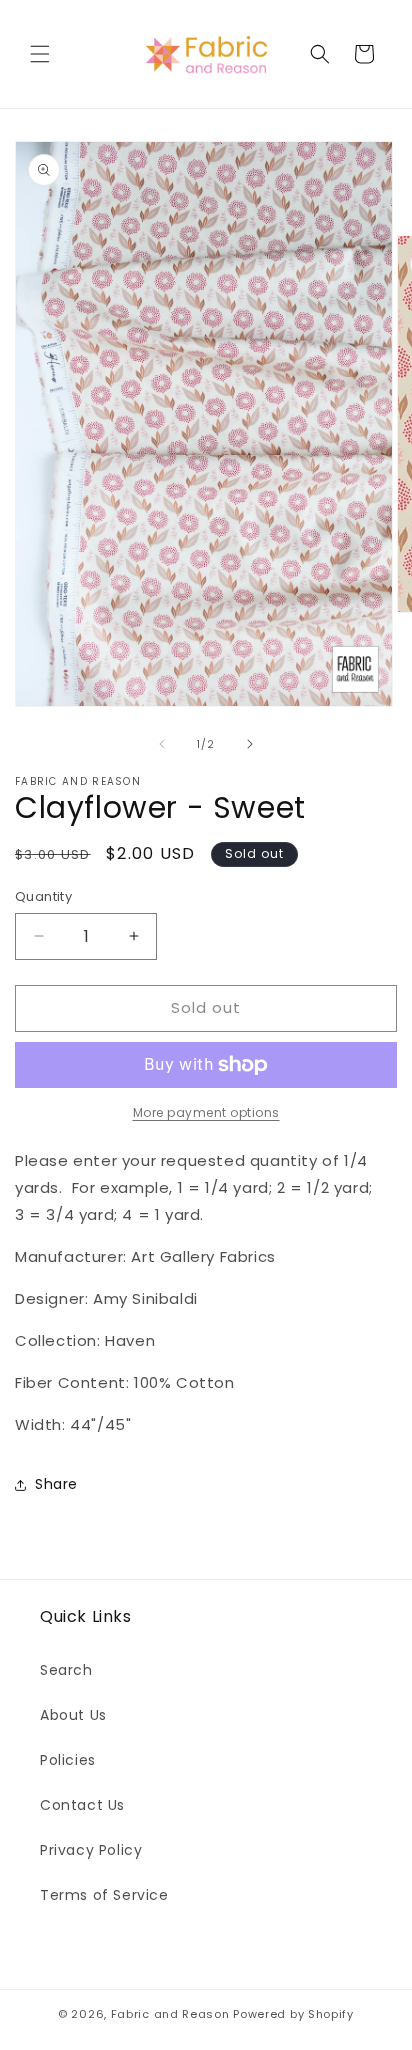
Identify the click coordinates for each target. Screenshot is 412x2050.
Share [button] (56, 1484)
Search (66, 1670)
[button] (40, 54)
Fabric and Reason (170, 2014)
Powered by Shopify (293, 2014)
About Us (73, 1715)
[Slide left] (162, 744)
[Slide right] (250, 744)
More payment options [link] (206, 1112)
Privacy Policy (91, 1850)
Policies (68, 1760)
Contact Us (82, 1805)
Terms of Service (104, 1895)
